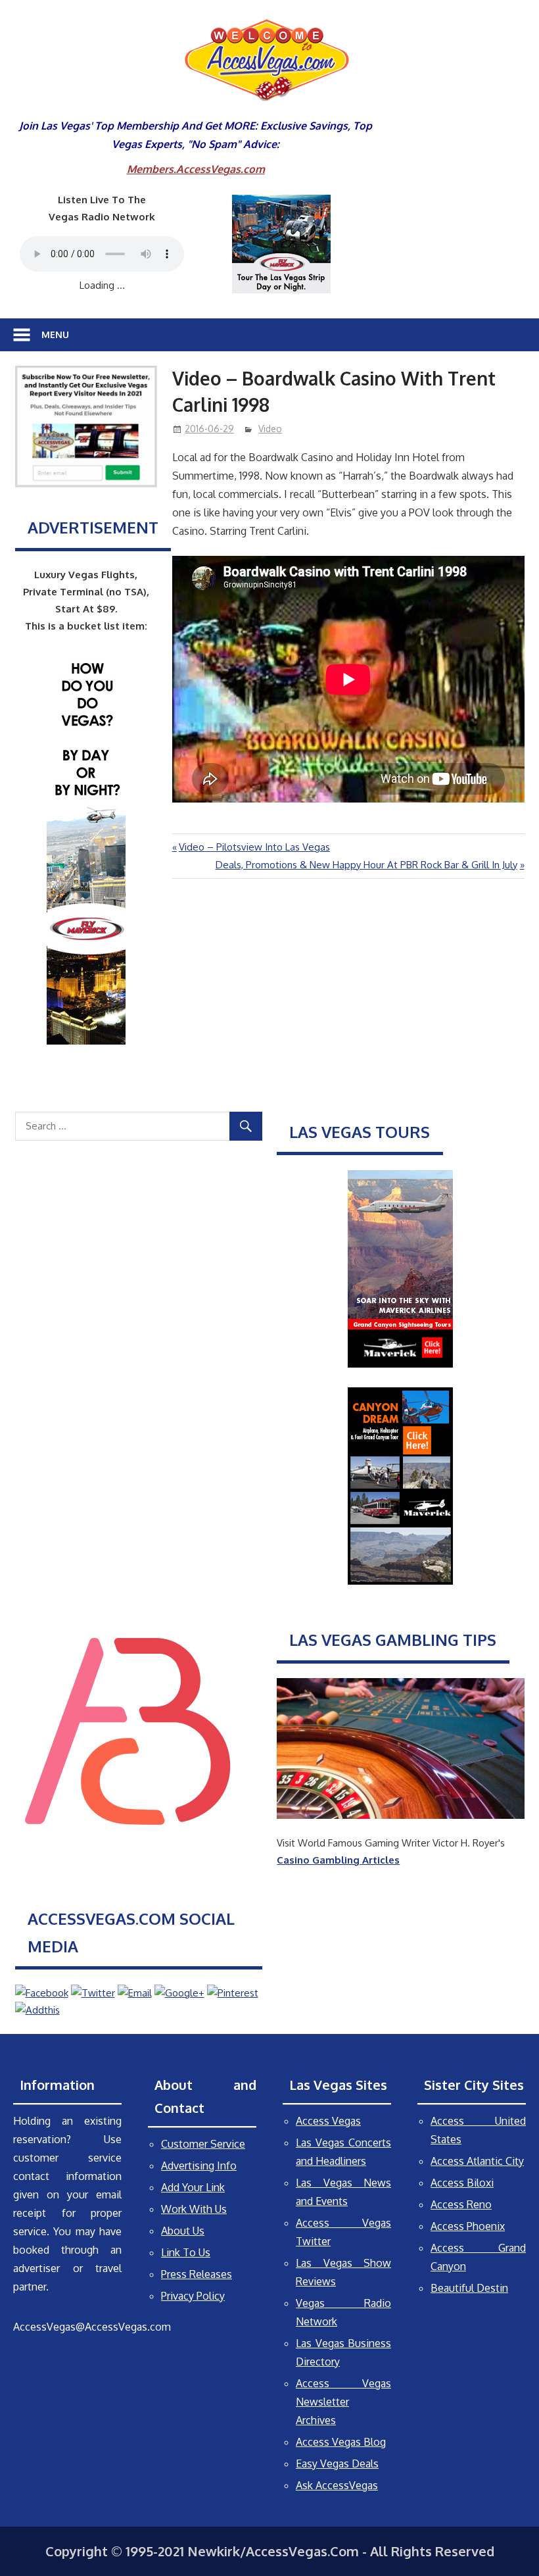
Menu (55, 334)
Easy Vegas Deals (337, 2464)
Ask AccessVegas (337, 2485)
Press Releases (197, 2274)
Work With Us (194, 2209)
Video (270, 429)
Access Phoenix (468, 2226)
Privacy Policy (193, 2296)
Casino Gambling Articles (338, 1860)
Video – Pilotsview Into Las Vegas (254, 847)
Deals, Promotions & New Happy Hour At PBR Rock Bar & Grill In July (366, 865)
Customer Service (203, 2144)
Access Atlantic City (477, 2161)
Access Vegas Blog (341, 2442)
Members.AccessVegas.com (196, 169)
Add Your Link (193, 2187)
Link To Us (186, 2252)
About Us (183, 2231)
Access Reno (461, 2204)
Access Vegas (328, 2121)
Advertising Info (199, 2166)
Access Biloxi (462, 2183)
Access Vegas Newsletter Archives (343, 2402)
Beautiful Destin (469, 2288)
